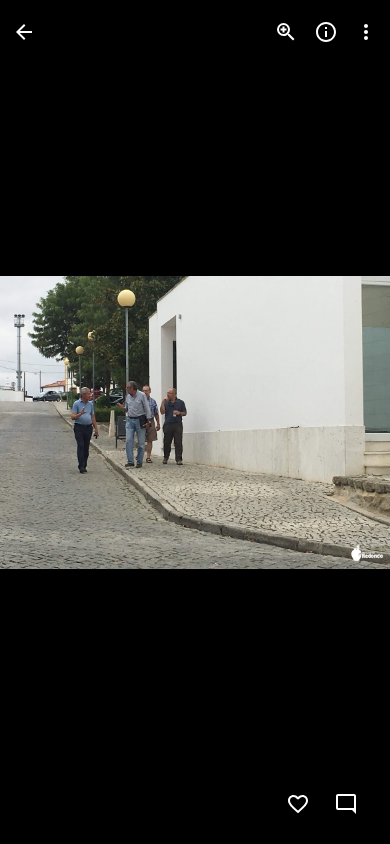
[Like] (298, 804)
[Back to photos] (24, 32)
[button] (56, 422)
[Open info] (326, 32)
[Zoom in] (286, 32)
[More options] (366, 32)
